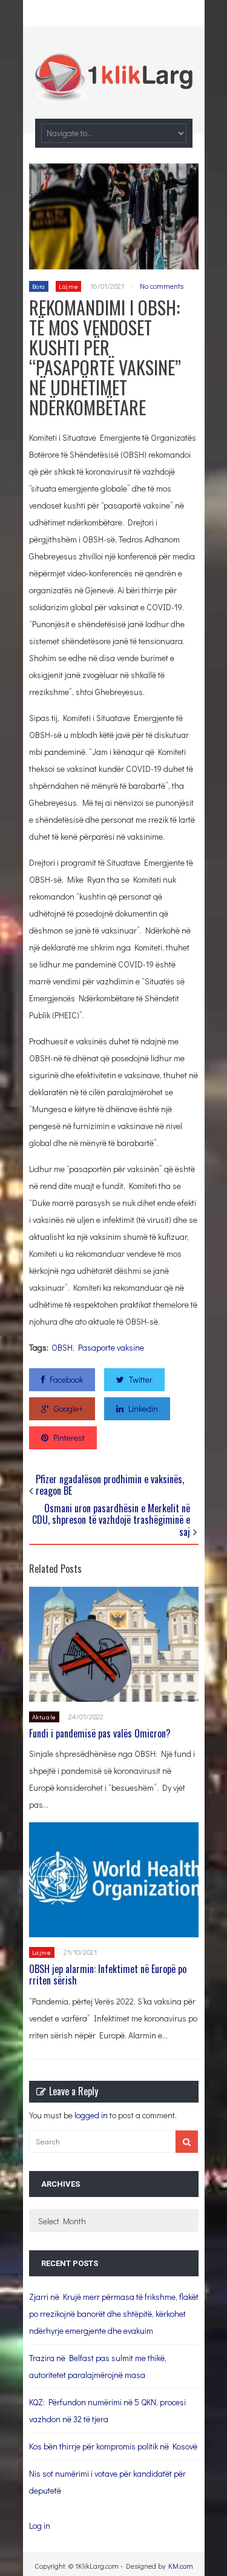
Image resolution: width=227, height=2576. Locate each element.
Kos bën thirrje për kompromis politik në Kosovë (113, 2446)
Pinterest (69, 1438)
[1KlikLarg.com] (114, 93)
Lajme (68, 286)
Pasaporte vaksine (111, 1347)
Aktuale (44, 1717)
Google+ (68, 1408)
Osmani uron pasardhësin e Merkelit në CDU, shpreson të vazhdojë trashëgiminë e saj (111, 1520)
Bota (39, 286)
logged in (91, 2115)
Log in (40, 2525)
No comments (162, 286)
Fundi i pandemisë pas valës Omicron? (100, 1733)
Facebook (66, 1379)
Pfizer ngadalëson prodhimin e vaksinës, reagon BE (110, 1485)
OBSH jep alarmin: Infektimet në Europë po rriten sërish (108, 1975)
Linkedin (143, 1408)
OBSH (62, 1347)
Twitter (141, 1379)
